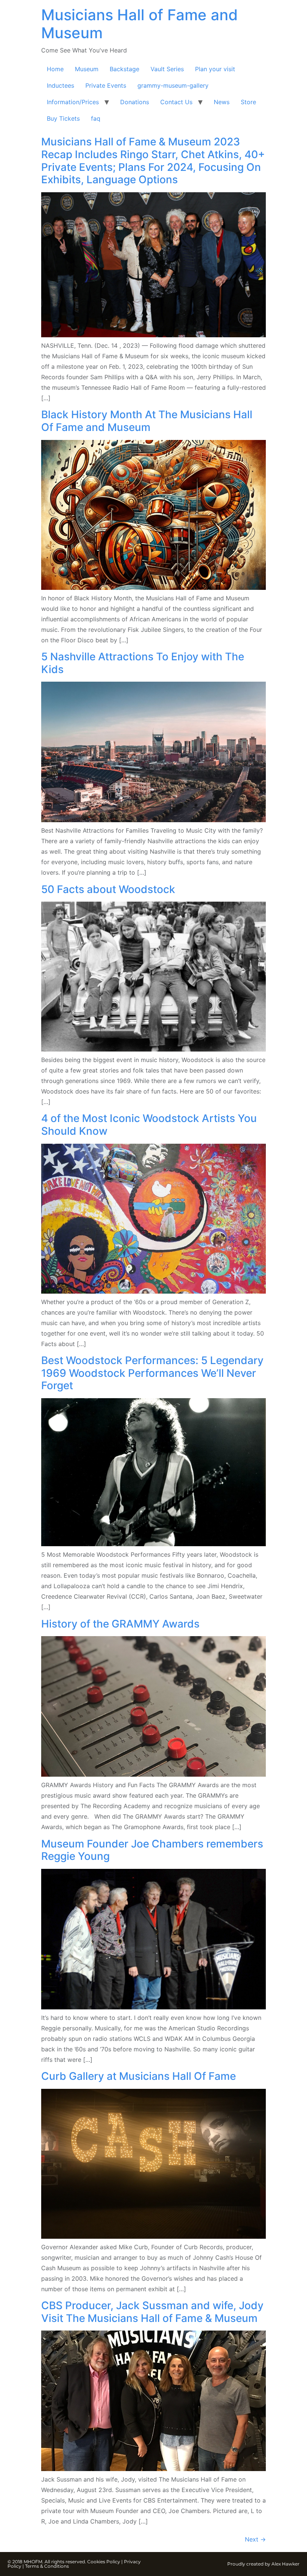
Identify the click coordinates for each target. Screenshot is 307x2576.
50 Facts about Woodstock (108, 889)
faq (96, 118)
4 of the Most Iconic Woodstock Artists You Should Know (149, 1125)
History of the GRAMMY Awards (120, 1624)
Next (255, 2539)
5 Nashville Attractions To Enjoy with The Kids (143, 663)
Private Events (106, 85)
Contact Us (176, 102)
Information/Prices (73, 102)
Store (248, 102)
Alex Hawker (285, 2564)
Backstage (124, 69)
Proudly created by (249, 2564)
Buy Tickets (63, 118)
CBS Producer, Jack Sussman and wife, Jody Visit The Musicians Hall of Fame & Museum (152, 2312)
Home (55, 69)
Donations (135, 102)
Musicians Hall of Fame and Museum (139, 24)
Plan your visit (215, 69)
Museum (87, 69)
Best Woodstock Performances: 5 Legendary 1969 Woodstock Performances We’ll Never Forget (152, 1373)
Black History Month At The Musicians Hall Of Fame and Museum (147, 421)
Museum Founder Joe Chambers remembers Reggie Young (152, 1850)
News (222, 102)
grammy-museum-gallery (173, 85)
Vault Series (167, 69)
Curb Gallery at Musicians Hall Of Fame (139, 2076)
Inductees (60, 85)
